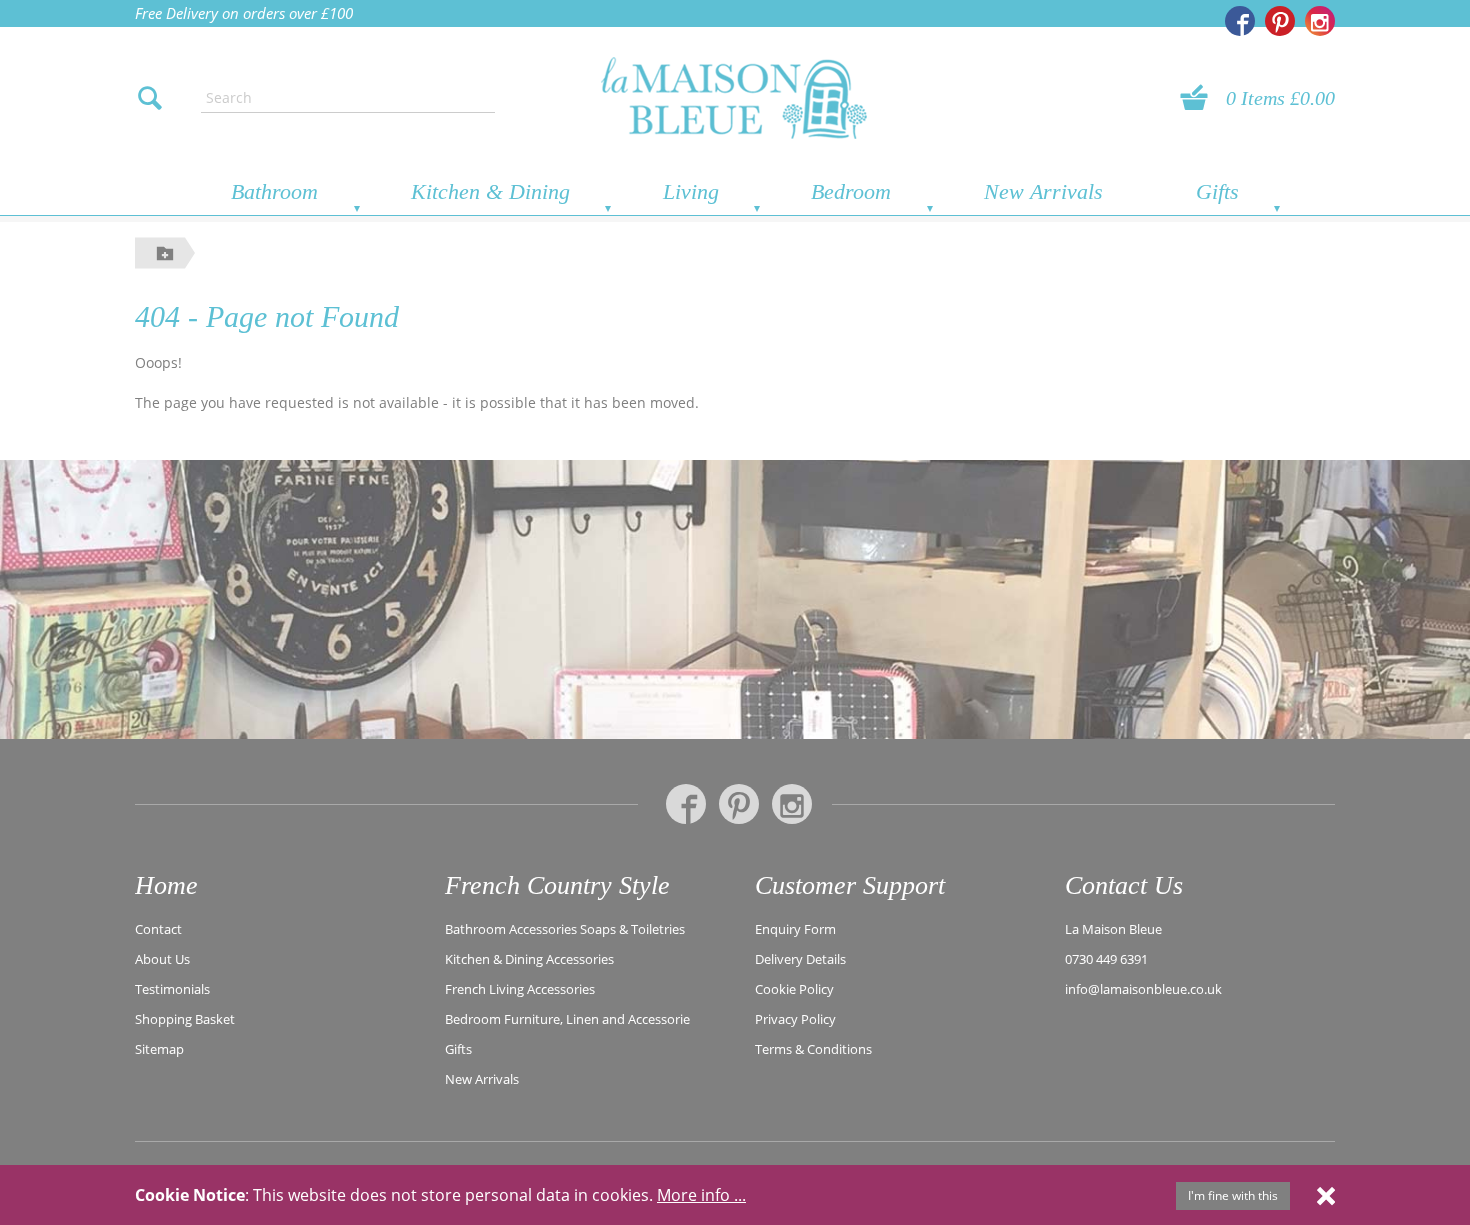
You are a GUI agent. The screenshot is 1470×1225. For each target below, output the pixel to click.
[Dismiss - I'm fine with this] (1326, 1195)
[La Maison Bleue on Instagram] (1320, 21)
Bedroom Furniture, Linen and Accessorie (567, 1019)
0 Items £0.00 (1280, 98)
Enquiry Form (795, 929)
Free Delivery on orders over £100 (244, 13)
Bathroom (274, 191)
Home (166, 885)
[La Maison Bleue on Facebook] (1240, 21)
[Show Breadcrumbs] (165, 252)
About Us (162, 959)
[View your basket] (1200, 98)
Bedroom (851, 191)
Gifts (1217, 191)
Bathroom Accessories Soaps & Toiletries (565, 929)
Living (691, 191)
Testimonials (172, 989)
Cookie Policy (794, 989)
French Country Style (557, 885)
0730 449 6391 (1106, 959)
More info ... (701, 1195)
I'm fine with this (1233, 1195)
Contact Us (1124, 885)
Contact (158, 929)
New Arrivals (1043, 191)
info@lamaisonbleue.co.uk (1143, 989)
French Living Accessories (520, 989)
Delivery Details (800, 959)
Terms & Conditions (813, 1049)
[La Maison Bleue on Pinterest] (1280, 21)
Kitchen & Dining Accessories (529, 959)
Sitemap (159, 1049)
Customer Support (850, 885)
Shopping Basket (185, 1019)
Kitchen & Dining (490, 191)
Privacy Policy (795, 1019)
